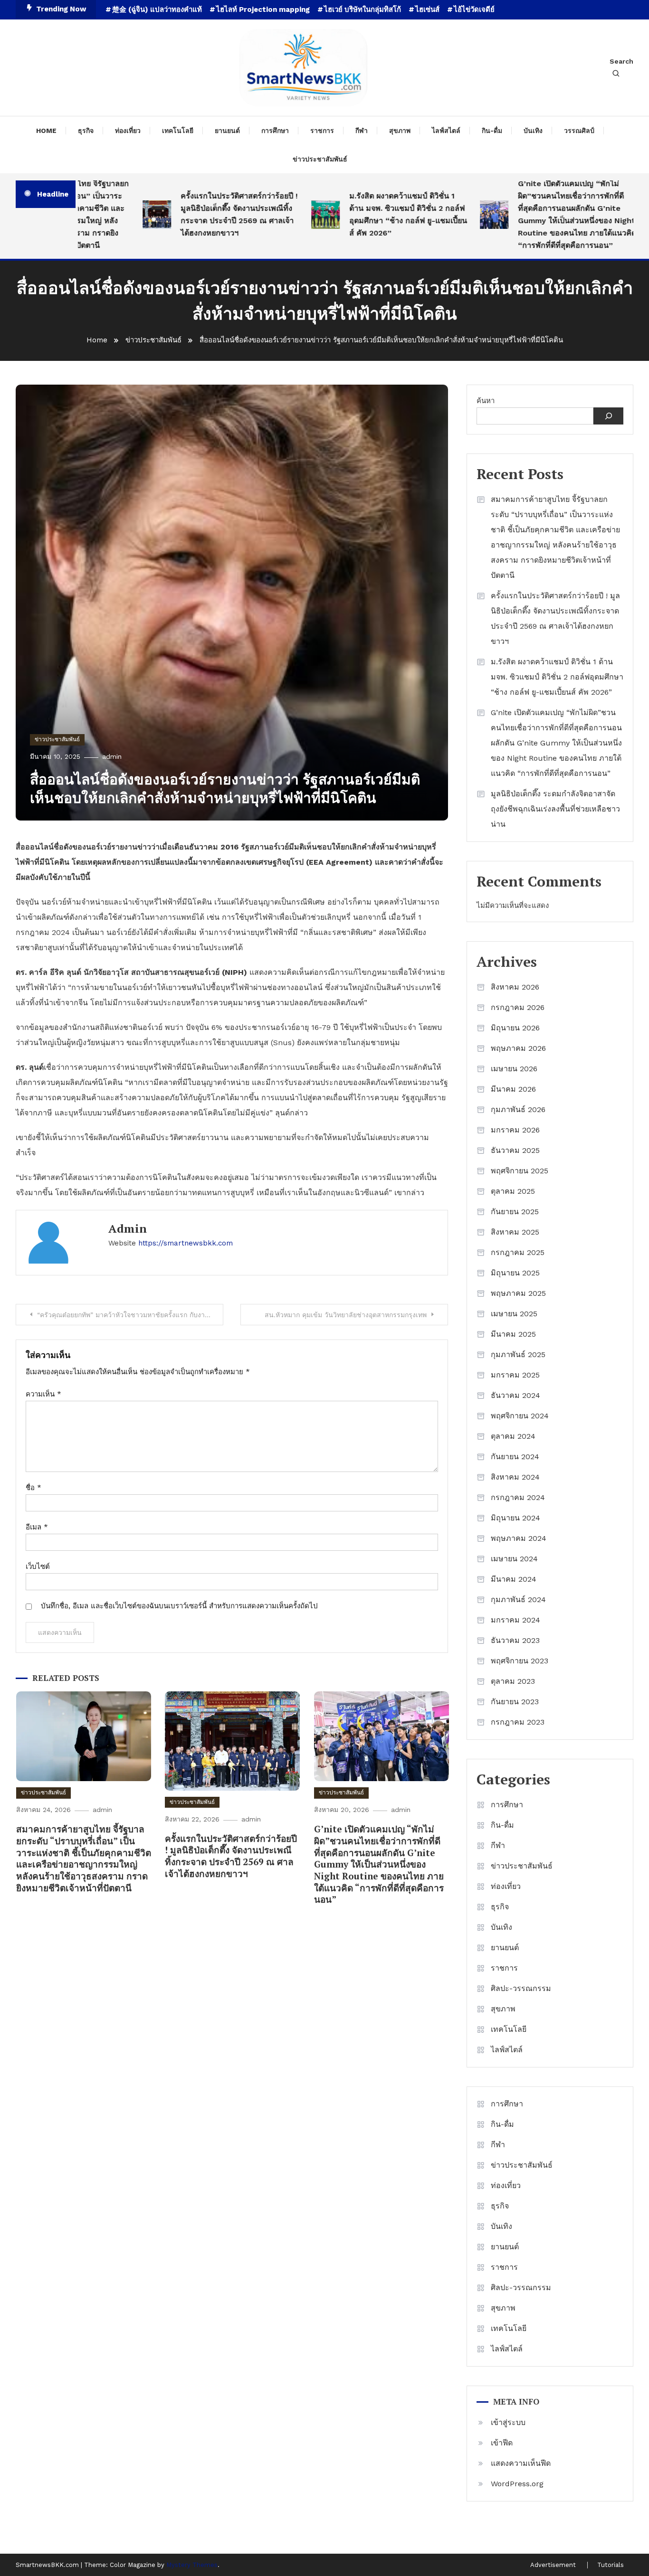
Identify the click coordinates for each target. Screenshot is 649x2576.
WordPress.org (517, 2484)
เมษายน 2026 (514, 1069)
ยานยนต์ (227, 131)
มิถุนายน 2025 (515, 1273)
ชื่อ (33, 1488)
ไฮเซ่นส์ (427, 9)
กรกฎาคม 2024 (518, 1497)
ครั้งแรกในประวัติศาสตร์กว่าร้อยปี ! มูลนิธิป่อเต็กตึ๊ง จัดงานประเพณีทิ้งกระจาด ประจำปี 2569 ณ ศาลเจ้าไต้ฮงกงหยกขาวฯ (205, 214)
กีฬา (362, 131)
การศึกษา (275, 131)
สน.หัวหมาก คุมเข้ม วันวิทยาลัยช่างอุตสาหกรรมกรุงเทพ (346, 1315)
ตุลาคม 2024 (513, 1436)
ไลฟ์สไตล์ (446, 131)
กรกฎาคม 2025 (518, 1252)
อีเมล (37, 1527)
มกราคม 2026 (515, 1130)
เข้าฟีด (502, 2443)
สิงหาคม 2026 (515, 987)
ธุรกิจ (86, 131)
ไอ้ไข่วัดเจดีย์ (474, 9)
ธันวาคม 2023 (515, 1640)
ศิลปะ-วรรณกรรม (521, 1988)
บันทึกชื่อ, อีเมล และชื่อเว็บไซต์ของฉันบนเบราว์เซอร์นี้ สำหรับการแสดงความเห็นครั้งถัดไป (179, 1606)
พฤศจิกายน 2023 (520, 1661)
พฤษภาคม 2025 (518, 1293)
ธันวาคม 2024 (515, 1395)
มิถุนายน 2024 (515, 1518)
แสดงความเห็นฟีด (521, 2463)
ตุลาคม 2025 (513, 1191)
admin (112, 756)
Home (46, 131)
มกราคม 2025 (515, 1375)
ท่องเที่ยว (128, 131)
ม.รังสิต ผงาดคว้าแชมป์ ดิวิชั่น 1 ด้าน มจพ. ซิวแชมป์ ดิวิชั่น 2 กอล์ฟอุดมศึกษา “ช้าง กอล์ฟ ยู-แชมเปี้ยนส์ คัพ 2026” (374, 214)
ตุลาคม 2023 (513, 1681)
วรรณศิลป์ (579, 131)
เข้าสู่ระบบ (508, 2422)
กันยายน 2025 (515, 1212)
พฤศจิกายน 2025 (520, 1171)
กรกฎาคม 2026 (518, 1007)
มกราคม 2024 (515, 1620)
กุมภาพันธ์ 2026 (518, 1109)
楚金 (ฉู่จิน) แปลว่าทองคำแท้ (157, 9)
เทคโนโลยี (178, 131)
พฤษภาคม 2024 (519, 1538)
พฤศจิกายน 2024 (520, 1416)
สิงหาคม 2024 (515, 1477)
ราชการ (322, 131)
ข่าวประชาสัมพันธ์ (320, 159)
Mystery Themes (192, 2565)
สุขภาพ (400, 131)
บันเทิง (533, 131)
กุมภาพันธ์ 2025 (518, 1354)
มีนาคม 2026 (513, 1089)
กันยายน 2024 (515, 1457)
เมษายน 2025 (514, 1314)
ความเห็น (43, 1394)
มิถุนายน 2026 (515, 1028)
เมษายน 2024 (514, 1559)
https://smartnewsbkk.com (186, 1243)
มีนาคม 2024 (514, 1579)
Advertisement (553, 2565)
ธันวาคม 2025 (515, 1150)
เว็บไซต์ (38, 1566)
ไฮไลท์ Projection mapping (263, 9)
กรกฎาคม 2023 (518, 1722)
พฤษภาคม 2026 (518, 1048)
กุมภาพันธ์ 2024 (518, 1599)
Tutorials (611, 2565)
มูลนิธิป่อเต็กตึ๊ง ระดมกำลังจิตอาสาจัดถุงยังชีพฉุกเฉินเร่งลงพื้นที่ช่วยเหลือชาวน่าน (555, 809)
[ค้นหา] (608, 416)
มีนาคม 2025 (513, 1334)
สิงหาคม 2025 (515, 1232)
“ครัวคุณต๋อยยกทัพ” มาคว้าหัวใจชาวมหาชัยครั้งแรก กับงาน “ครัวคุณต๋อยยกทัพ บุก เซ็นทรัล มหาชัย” (130, 1315)
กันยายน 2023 (515, 1702)
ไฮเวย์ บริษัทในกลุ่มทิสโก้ (363, 9)
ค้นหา (486, 401)
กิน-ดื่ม (492, 131)
